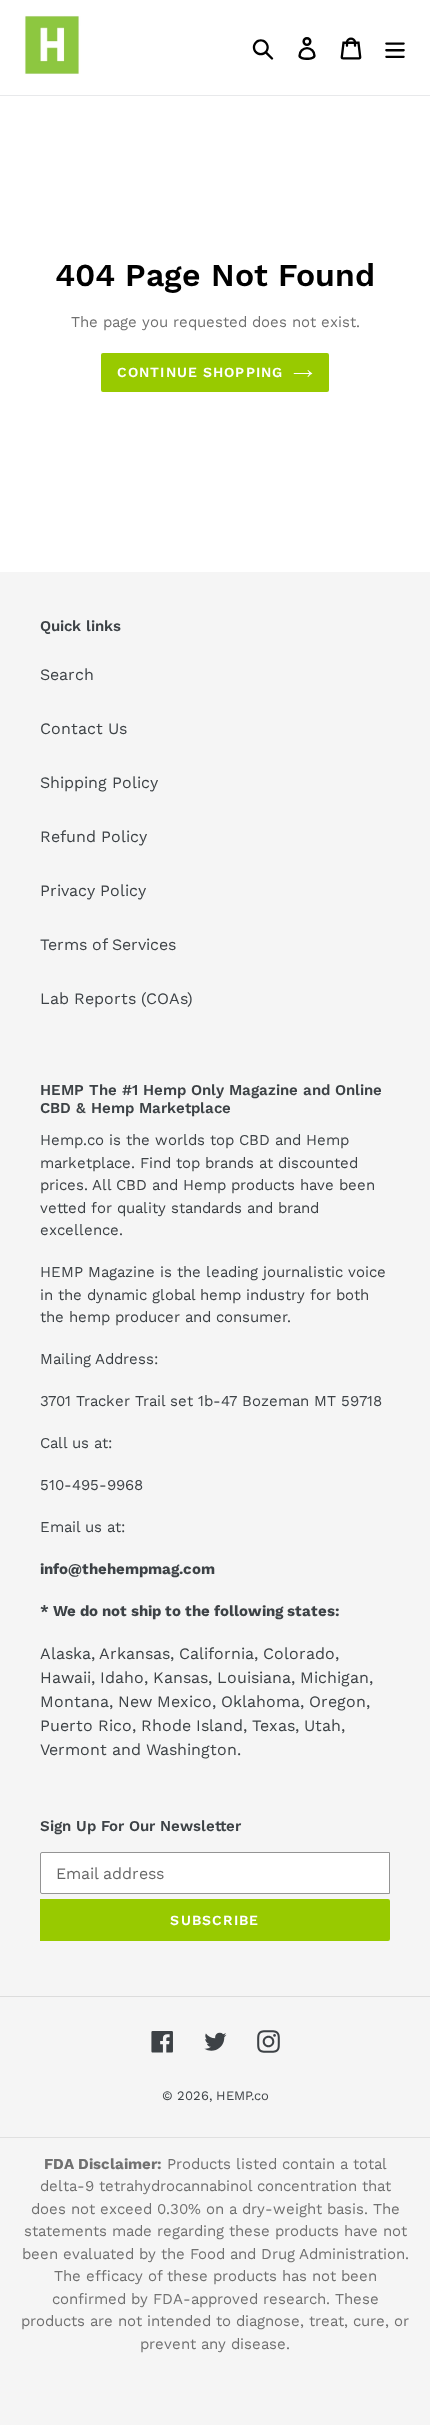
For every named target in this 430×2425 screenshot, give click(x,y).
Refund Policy (93, 836)
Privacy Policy (93, 890)
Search (67, 674)
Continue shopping (200, 372)
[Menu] (395, 47)
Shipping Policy (99, 782)
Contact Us (83, 728)
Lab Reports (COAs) (116, 998)
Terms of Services (108, 944)
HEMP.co (242, 2095)
